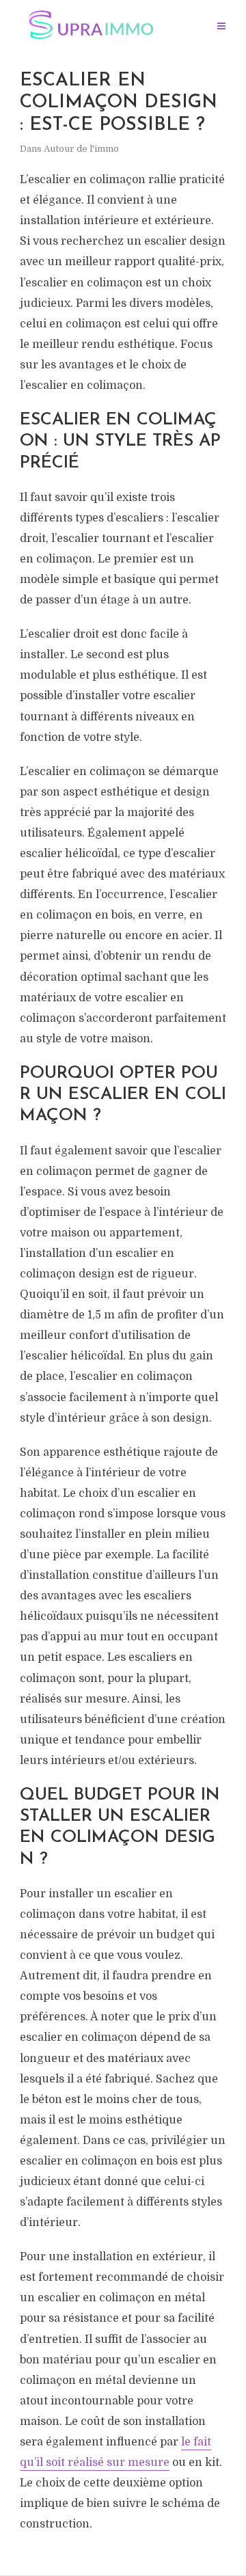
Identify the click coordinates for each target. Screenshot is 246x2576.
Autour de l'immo (81, 149)
